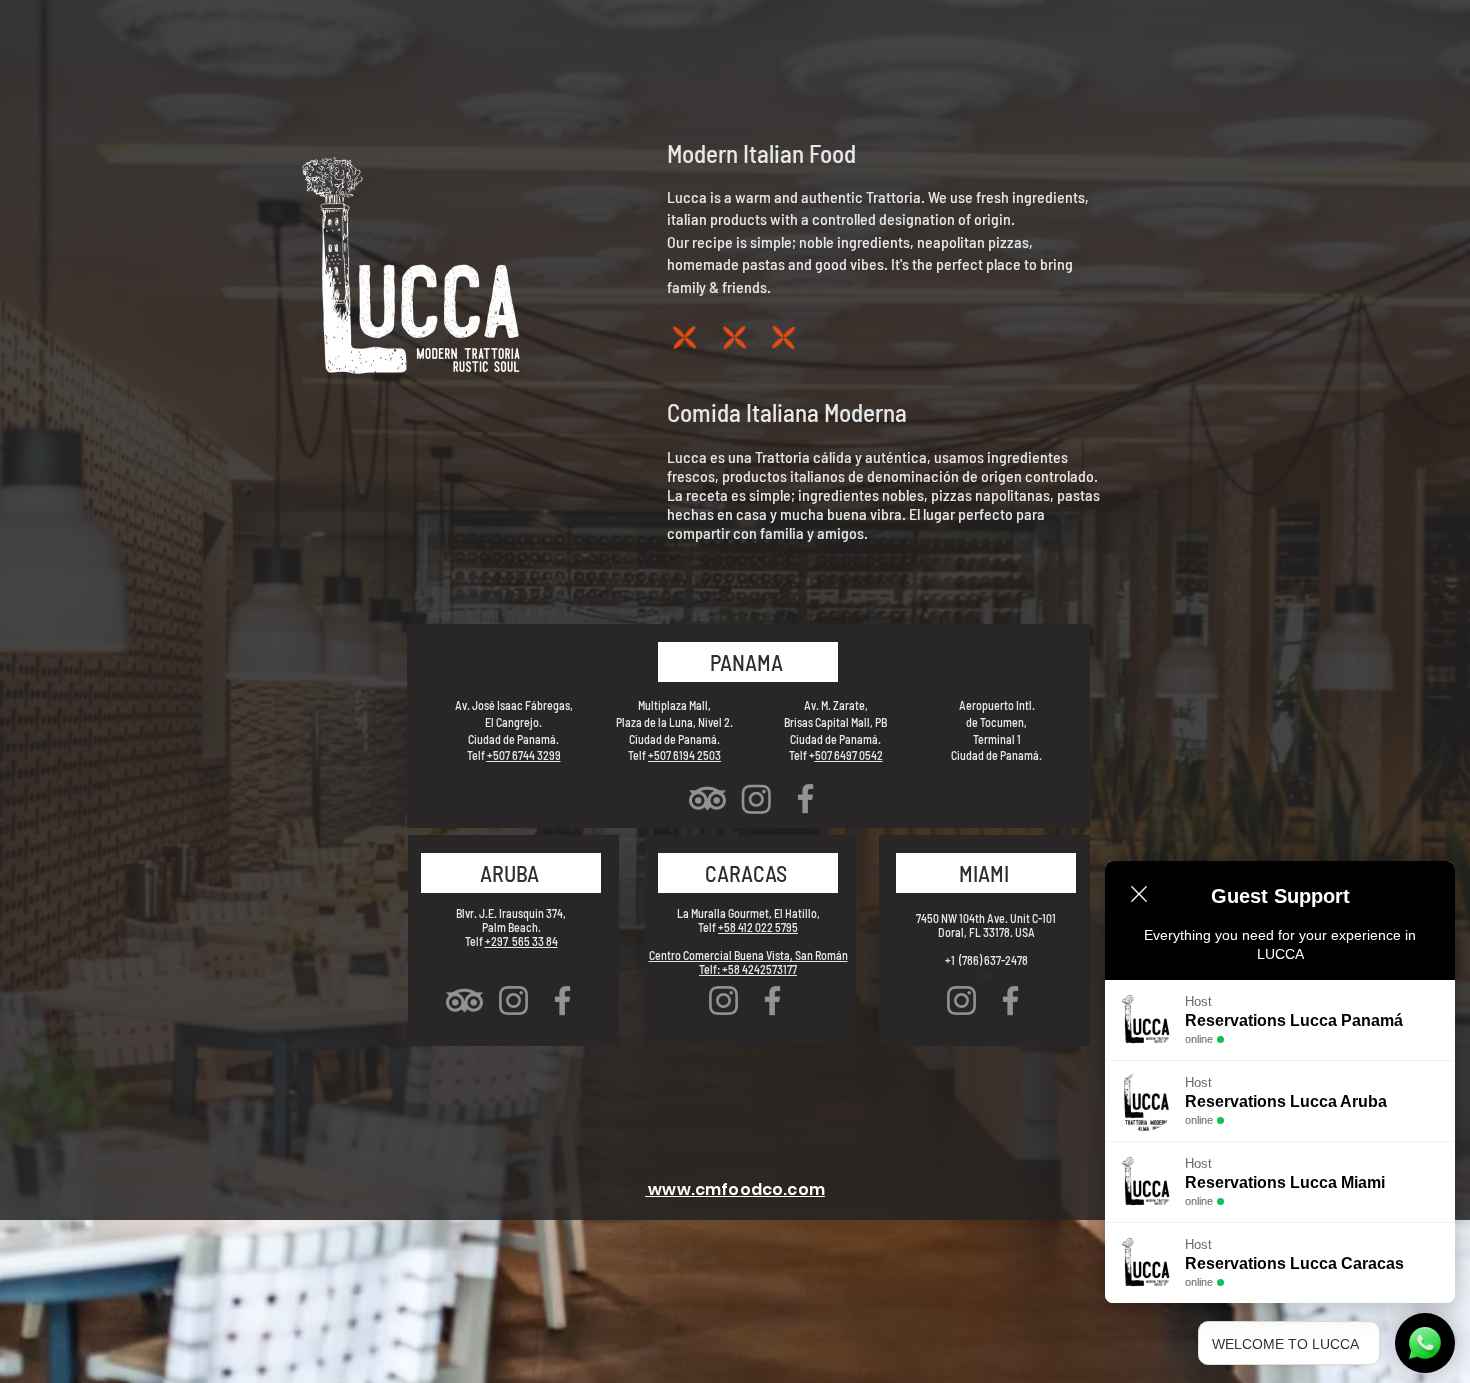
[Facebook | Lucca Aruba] (562, 1000)
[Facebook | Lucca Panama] (805, 798)
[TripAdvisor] (707, 798)
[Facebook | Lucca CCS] (772, 1000)
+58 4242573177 (759, 969)
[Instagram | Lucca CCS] (723, 1000)
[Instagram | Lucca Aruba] (513, 1000)
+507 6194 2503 (684, 755)
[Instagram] (756, 798)
